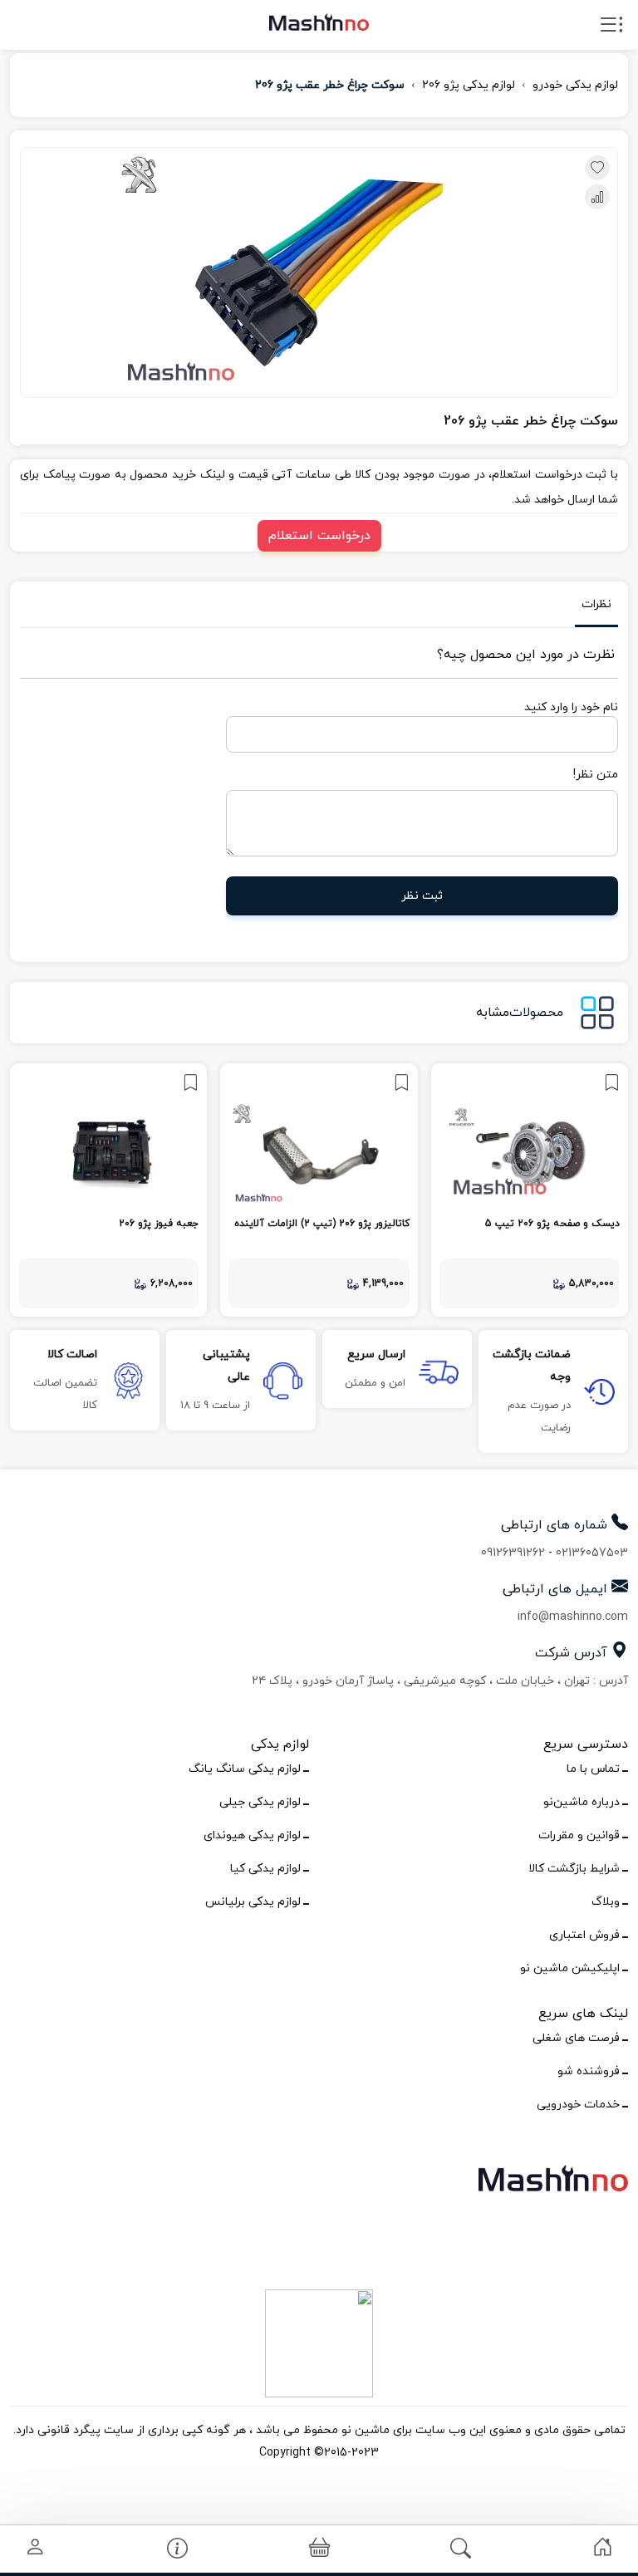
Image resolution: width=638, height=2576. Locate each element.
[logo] (319, 22)
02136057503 (592, 1553)
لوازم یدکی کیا (265, 1869)
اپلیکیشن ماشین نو (570, 1968)
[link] (530, 1190)
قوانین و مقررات (579, 1835)
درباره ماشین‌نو (582, 1802)
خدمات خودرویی (578, 2105)
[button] (319, 2549)
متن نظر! (596, 775)
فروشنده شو (589, 2071)
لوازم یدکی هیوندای (252, 1835)
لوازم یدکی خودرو (575, 85)
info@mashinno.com (573, 1617)
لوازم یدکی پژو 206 (469, 85)
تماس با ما (593, 1769)
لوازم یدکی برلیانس (253, 1902)
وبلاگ (606, 1902)
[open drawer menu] (611, 28)
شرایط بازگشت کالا (574, 1869)
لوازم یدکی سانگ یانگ (245, 1769)
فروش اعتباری (584, 1935)
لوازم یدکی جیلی (260, 1802)
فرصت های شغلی (576, 2038)
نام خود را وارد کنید (571, 707)
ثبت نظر (422, 896)
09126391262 (513, 1553)
